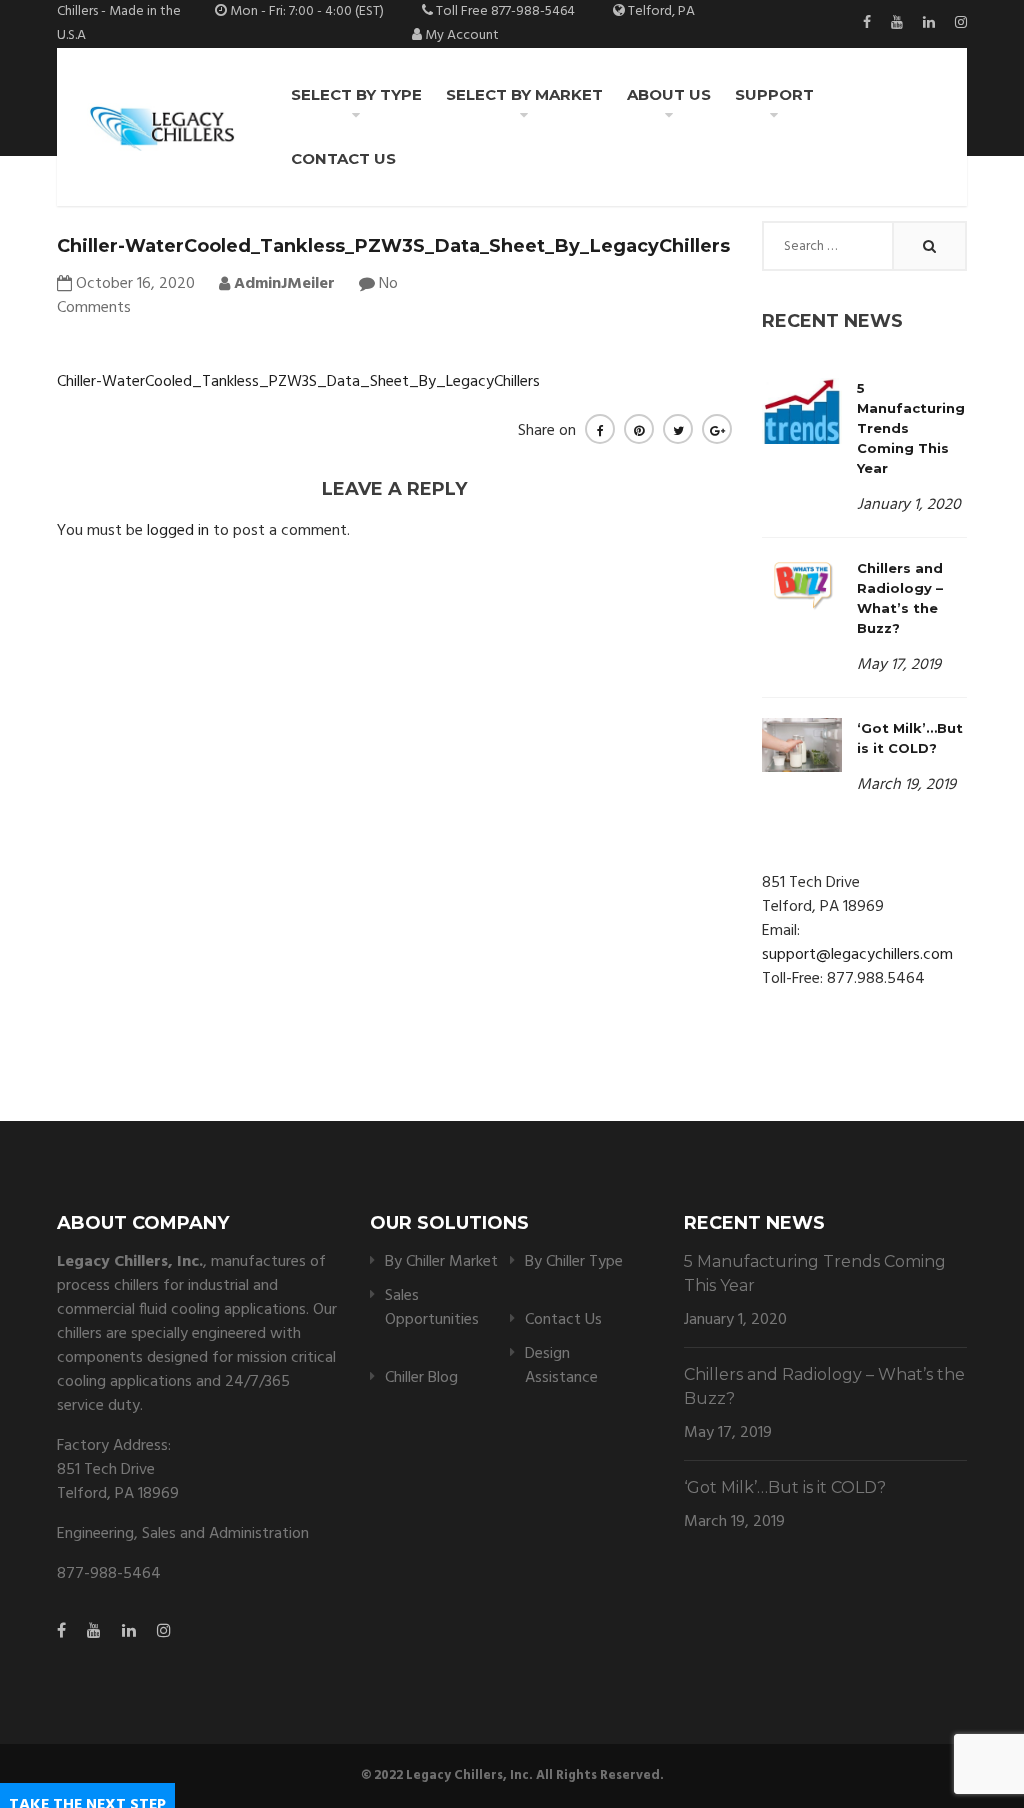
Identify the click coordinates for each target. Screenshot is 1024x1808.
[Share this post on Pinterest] (639, 429)
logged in (178, 531)
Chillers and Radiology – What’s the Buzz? (824, 1386)
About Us (669, 94)
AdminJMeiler (282, 284)
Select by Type (356, 94)
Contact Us (343, 158)
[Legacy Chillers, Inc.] (161, 127)
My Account (462, 35)
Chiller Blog (421, 1378)
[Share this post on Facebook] (600, 429)
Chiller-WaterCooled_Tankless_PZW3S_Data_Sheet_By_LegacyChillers (298, 382)
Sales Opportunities (432, 1308)
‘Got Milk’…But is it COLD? (785, 1487)
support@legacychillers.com (857, 955)
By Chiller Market (441, 1262)
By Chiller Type (574, 1262)
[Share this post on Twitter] (678, 429)
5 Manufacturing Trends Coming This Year (815, 1273)
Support (774, 94)
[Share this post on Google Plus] (717, 429)
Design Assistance (561, 1366)
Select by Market (524, 94)
